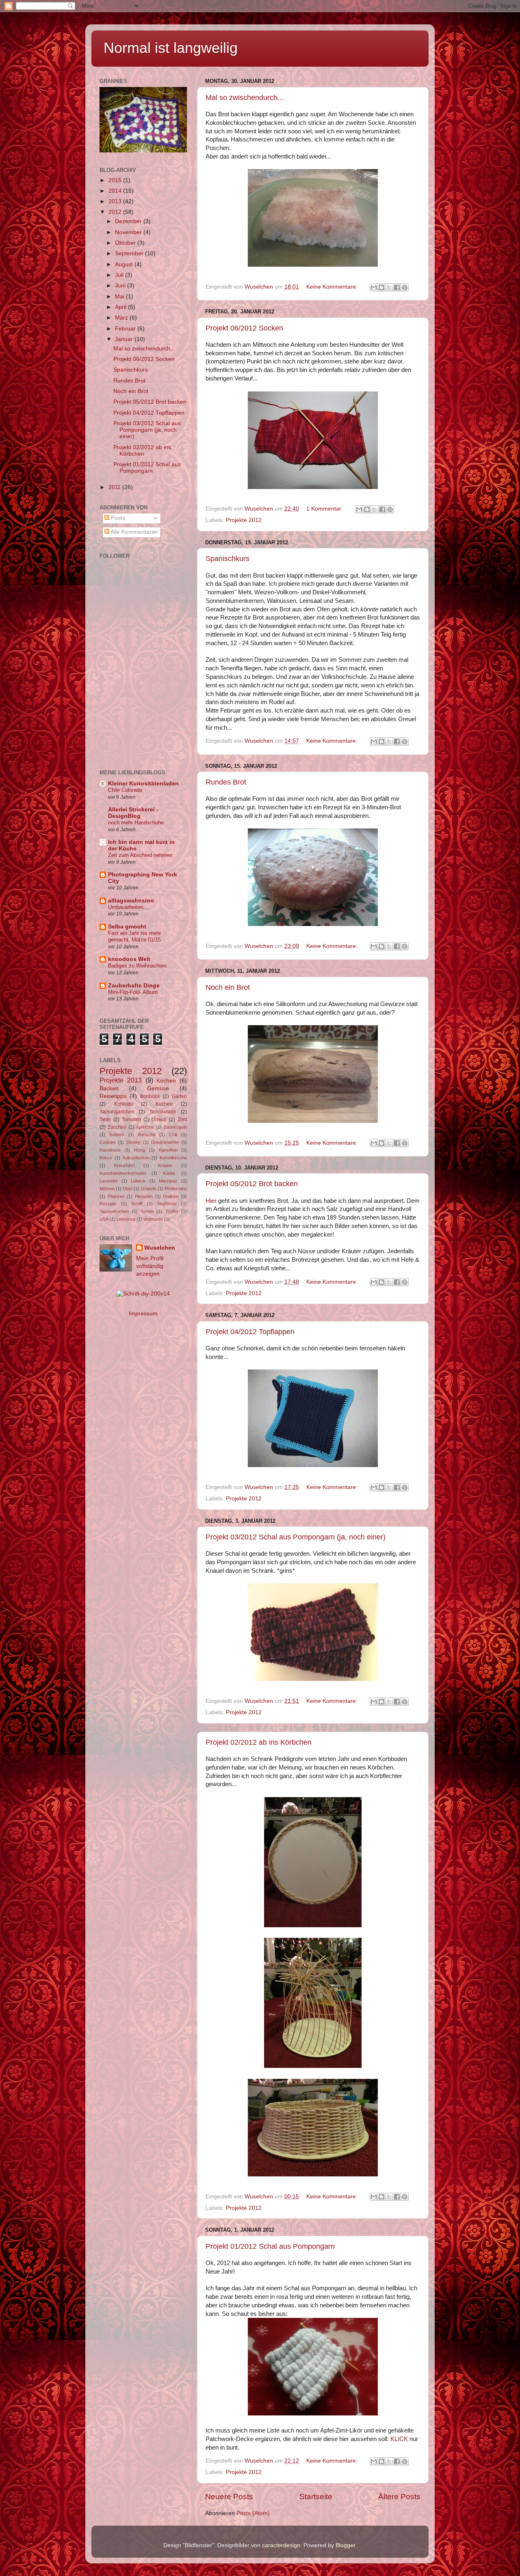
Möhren (107, 1189)
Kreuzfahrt (125, 1165)
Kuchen (164, 1104)
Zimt (182, 1120)
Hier (211, 1201)
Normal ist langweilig (171, 48)
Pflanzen (116, 1196)
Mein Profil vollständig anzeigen (150, 1266)
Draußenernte (165, 1142)
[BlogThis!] (381, 287)
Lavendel (108, 1181)
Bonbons (150, 1096)
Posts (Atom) (253, 2513)
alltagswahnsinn (131, 901)
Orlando (148, 1189)
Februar (126, 329)
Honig (140, 1150)
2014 (116, 191)
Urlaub (159, 1120)
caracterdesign (281, 2545)
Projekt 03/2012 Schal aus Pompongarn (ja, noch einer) (296, 1537)
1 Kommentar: (325, 509)
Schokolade (163, 1112)
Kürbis (169, 1173)
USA (104, 1219)
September (130, 253)
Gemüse (158, 1088)
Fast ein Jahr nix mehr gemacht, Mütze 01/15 (134, 937)
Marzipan (168, 1181)
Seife (105, 1120)
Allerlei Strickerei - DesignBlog (133, 813)
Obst (128, 1189)
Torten (147, 1211)
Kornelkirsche (173, 1158)
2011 (115, 487)
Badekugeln (175, 1127)
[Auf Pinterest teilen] (405, 287)
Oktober (126, 243)
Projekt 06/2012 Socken (244, 328)
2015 (116, 180)
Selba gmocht (127, 927)
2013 (116, 201)
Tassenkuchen (114, 1211)
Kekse (106, 1158)
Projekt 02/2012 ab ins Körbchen (259, 1742)
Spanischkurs (227, 559)
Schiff (137, 1204)
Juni (121, 286)
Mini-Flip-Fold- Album (133, 992)
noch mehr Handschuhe (136, 823)
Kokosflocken (136, 1158)
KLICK (399, 2439)
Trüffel (172, 1211)
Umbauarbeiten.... (129, 907)
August (125, 264)
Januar (125, 339)
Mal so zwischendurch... (245, 98)
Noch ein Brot (228, 987)
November (129, 232)
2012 (116, 212)
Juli (120, 275)
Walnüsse (153, 1219)
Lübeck (138, 1181)
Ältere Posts (399, 2497)
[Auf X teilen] (389, 287)
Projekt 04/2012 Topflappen (250, 1332)
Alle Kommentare (132, 532)
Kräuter (165, 1165)
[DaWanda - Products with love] (143, 1294)
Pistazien (144, 1196)
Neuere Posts (229, 2497)
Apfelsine (145, 1127)
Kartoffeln (168, 1150)
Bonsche (147, 1135)
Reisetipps (113, 1096)
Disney (133, 1142)
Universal (126, 1219)
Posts (117, 518)
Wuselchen (160, 1248)
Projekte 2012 (244, 520)
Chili (173, 1135)
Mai (120, 297)
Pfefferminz (176, 1189)
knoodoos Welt (129, 959)
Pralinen (171, 1196)
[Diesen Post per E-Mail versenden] (374, 287)
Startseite (316, 2497)
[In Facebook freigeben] (397, 287)
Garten (179, 1096)
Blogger (345, 2545)
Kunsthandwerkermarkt (123, 1173)
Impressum (143, 1314)
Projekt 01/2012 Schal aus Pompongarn (270, 2246)
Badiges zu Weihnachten (137, 966)
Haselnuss (110, 1150)
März (122, 318)
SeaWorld (167, 1204)
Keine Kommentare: (333, 287)
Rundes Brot (226, 782)
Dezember (129, 221)
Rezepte (108, 1204)
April (121, 307)
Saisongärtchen (117, 1112)
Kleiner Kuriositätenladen (143, 784)
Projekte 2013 (121, 1080)
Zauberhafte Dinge (134, 986)
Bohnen (117, 1135)
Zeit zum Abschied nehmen (140, 855)
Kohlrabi (123, 1104)
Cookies (108, 1142)
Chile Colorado (125, 790)
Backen (109, 1088)
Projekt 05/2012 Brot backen (252, 1184)
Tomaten (131, 1120)
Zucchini (117, 1127)
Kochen (166, 1081)
